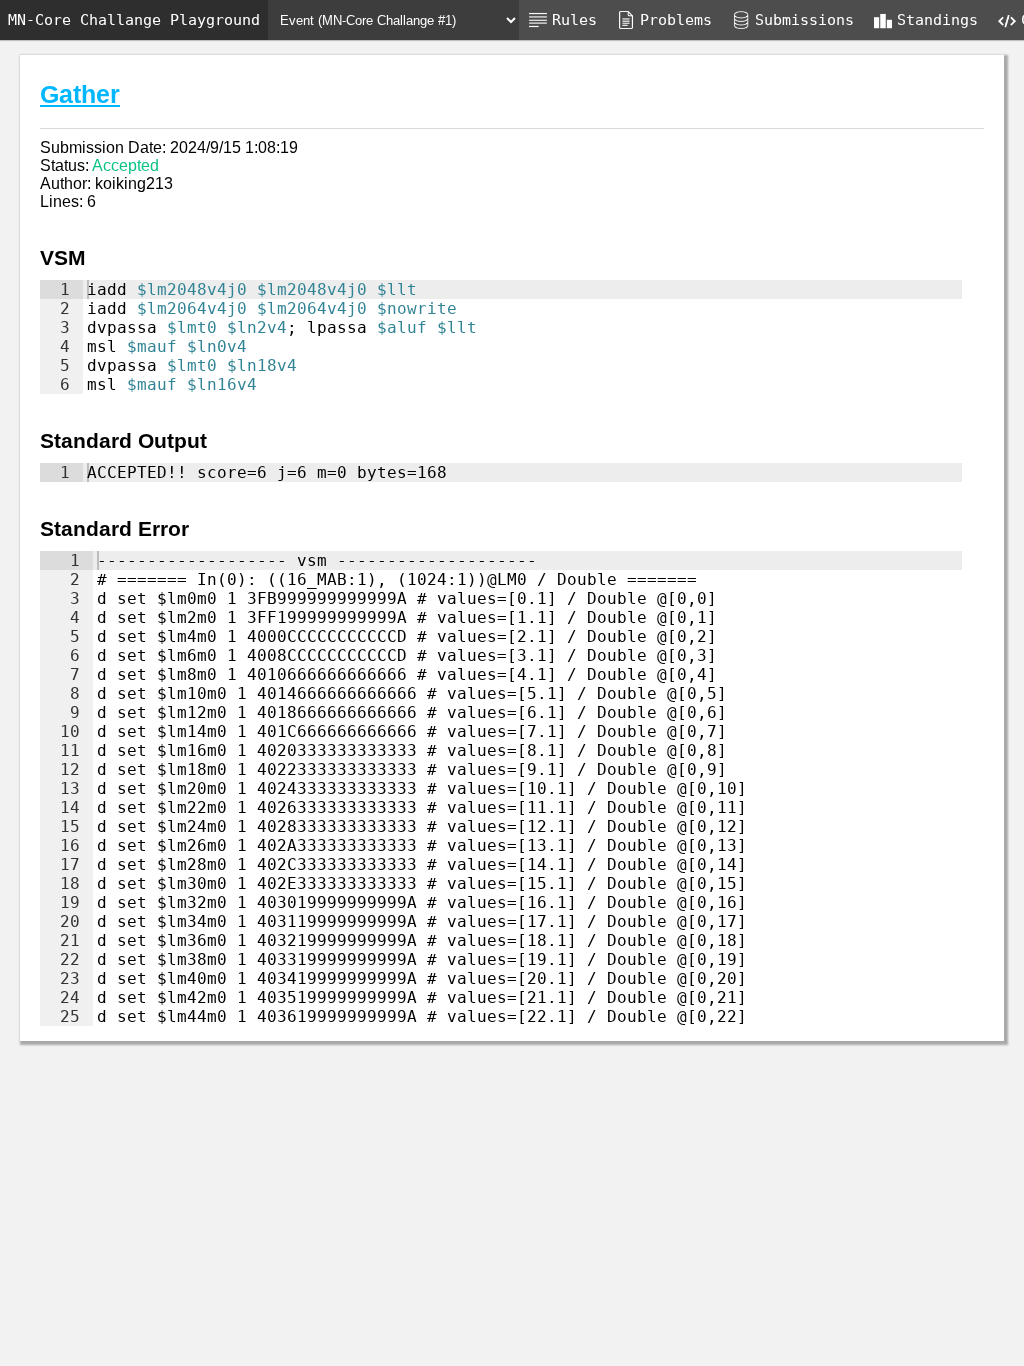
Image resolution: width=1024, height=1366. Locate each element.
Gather (80, 94)
